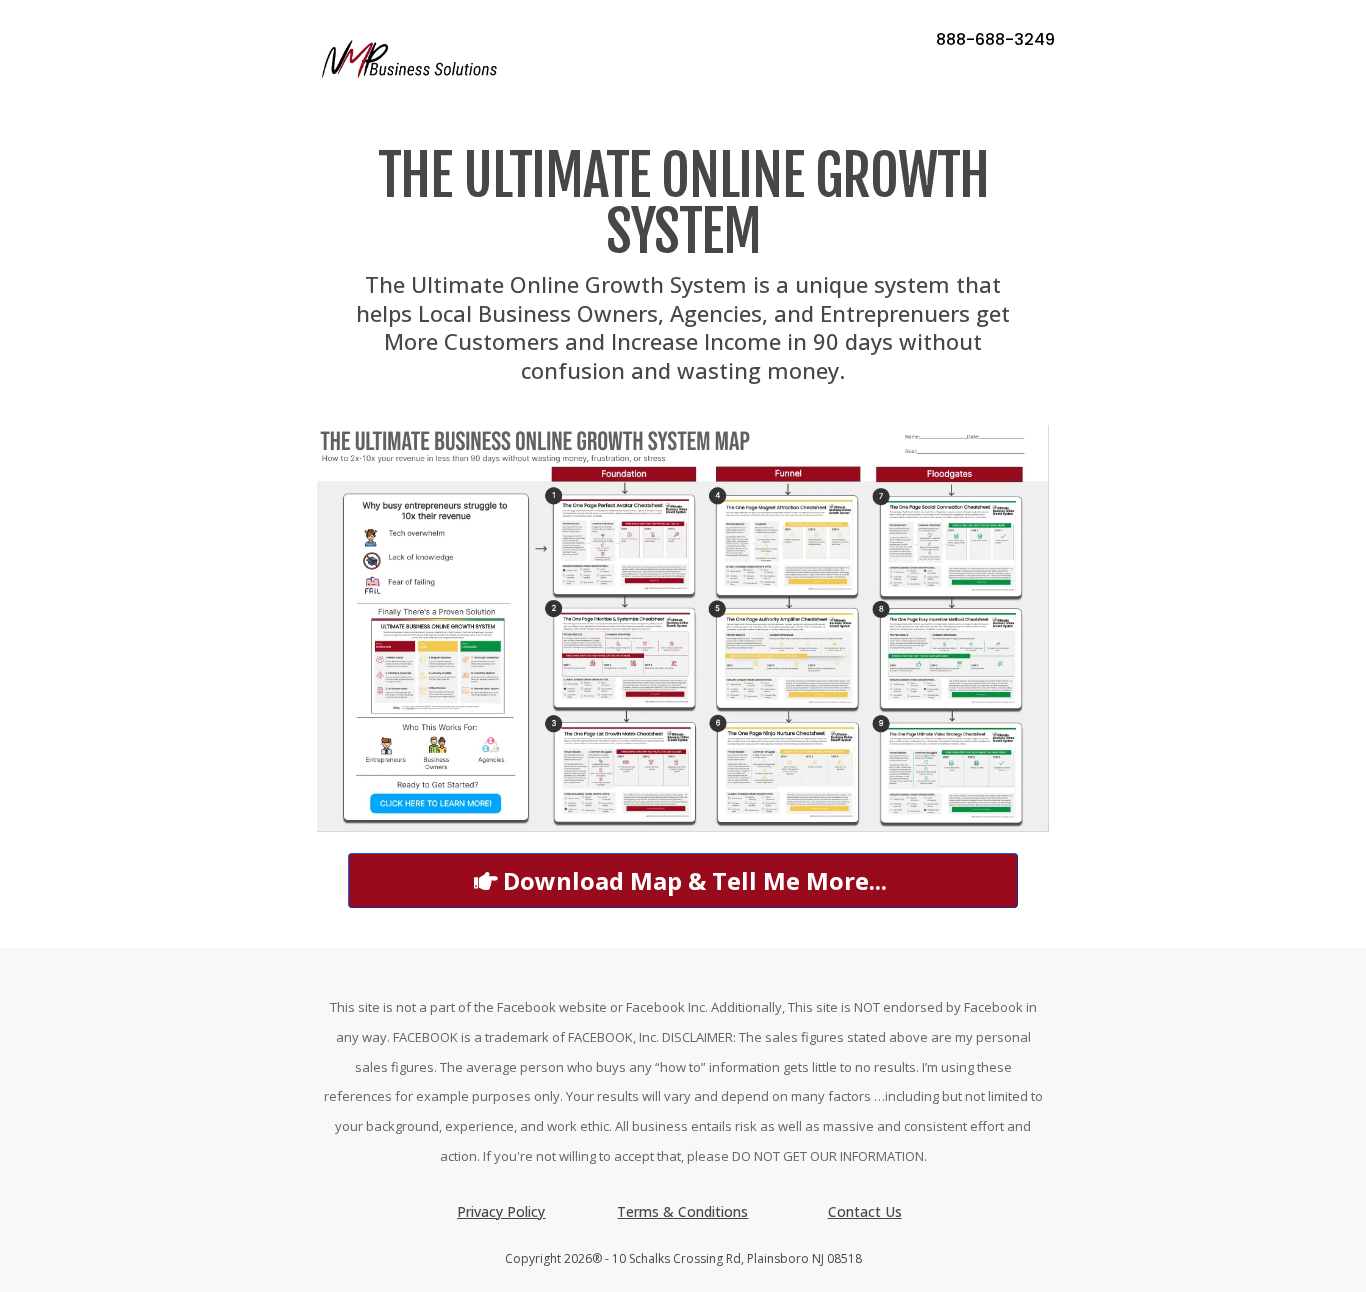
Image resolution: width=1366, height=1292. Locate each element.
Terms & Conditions (682, 1211)
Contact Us (865, 1211)
